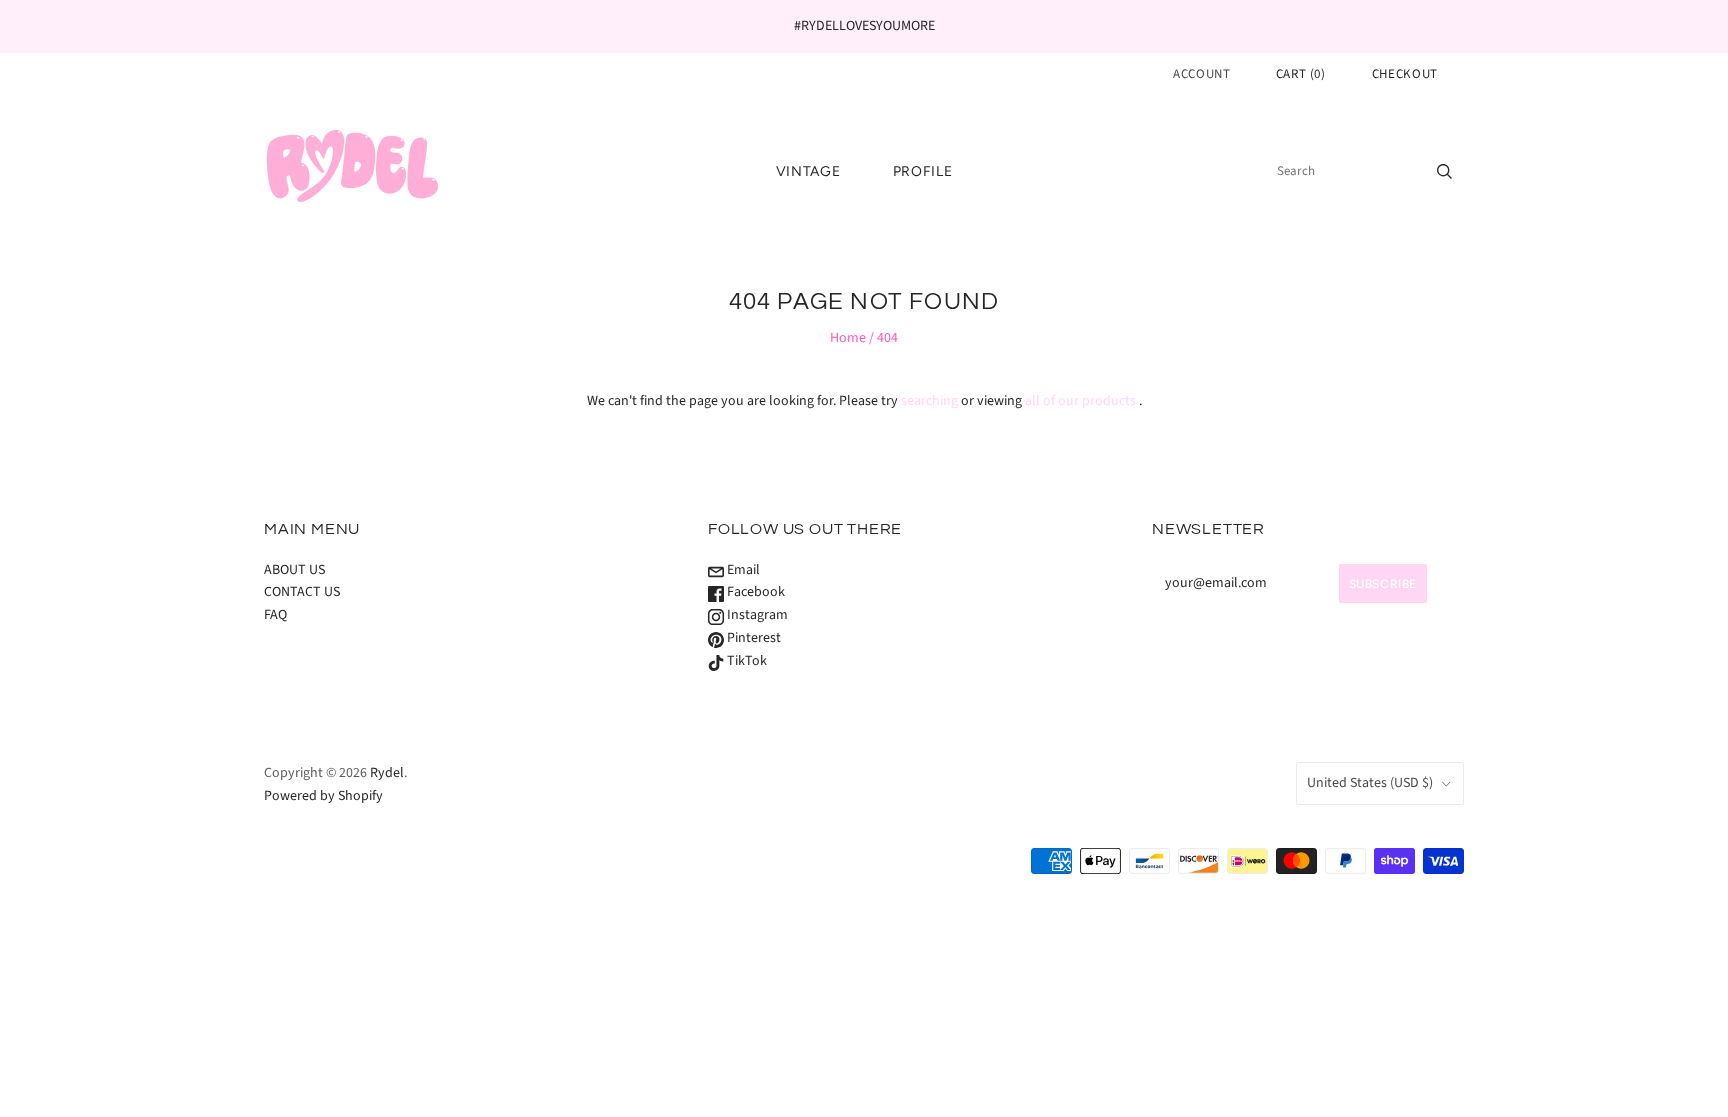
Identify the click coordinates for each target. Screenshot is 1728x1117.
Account (1202, 74)
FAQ (275, 615)
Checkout (1405, 74)
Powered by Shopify (323, 796)
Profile (923, 171)
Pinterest (752, 638)
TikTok (745, 661)
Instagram (756, 615)
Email (742, 570)
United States (1370, 783)
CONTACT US (302, 592)
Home (848, 338)
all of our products (1080, 401)
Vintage (808, 171)
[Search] (1444, 171)
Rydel (387, 773)
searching (929, 401)
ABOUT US (294, 570)
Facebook (754, 592)
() (1301, 74)
